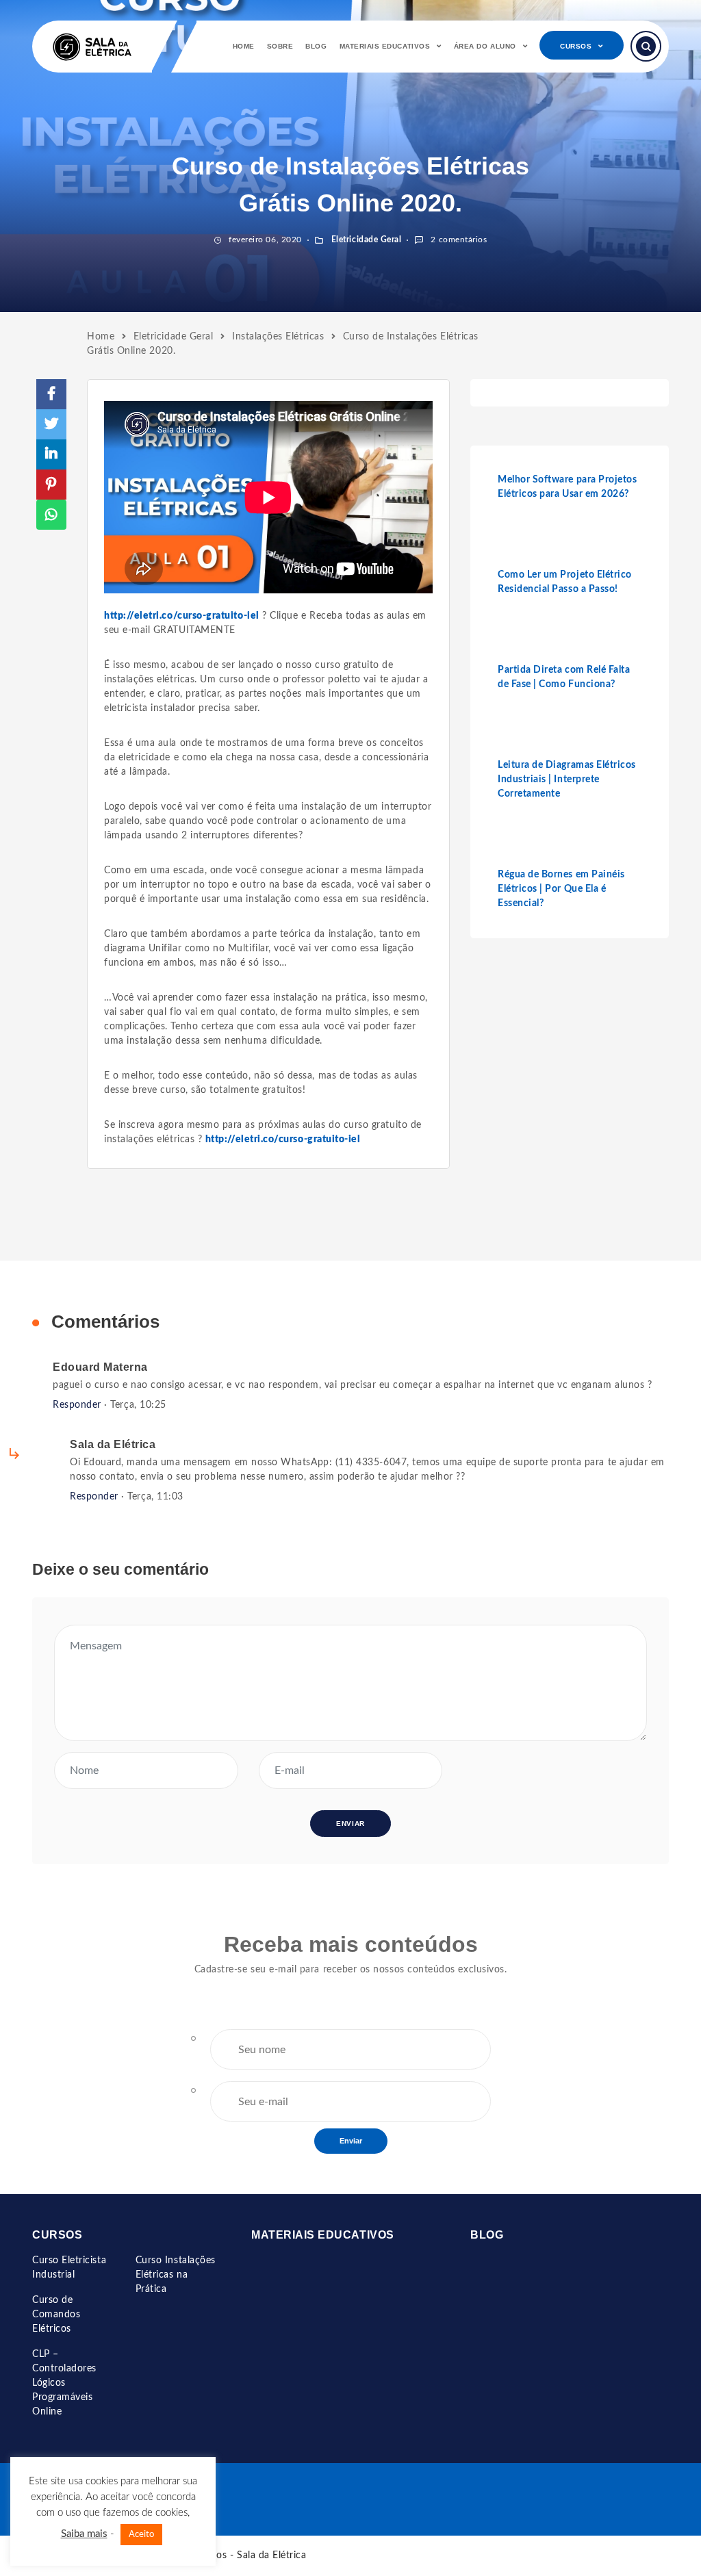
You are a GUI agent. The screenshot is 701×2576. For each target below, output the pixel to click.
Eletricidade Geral (365, 240)
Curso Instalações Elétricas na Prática (176, 2275)
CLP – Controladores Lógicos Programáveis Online (64, 2383)
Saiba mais (84, 2534)
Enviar (351, 2141)
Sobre (280, 46)
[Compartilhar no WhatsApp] (51, 515)
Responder (77, 1405)
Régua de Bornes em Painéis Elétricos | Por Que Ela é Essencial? (561, 889)
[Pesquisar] (646, 46)
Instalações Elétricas (278, 337)
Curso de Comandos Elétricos (56, 2315)
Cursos (576, 46)
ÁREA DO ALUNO (485, 46)
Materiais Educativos (385, 46)
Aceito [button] (141, 2535)
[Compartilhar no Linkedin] (51, 454)
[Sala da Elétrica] (92, 47)
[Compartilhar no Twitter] (51, 424)
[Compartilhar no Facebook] (51, 394)
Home (244, 46)
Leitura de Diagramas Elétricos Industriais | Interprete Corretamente (567, 780)
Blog (316, 46)
